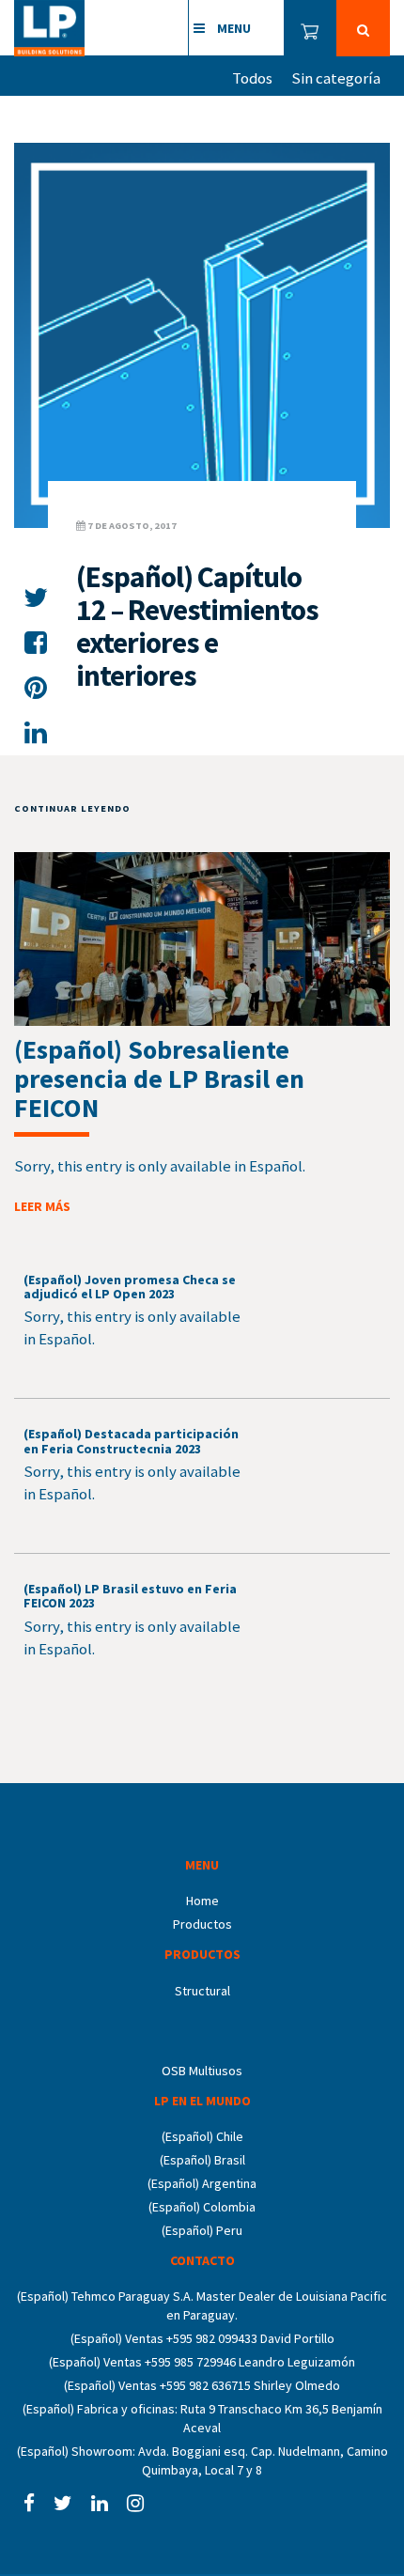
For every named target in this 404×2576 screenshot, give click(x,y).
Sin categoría (336, 78)
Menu (233, 28)
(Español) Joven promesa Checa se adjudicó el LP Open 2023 (130, 1287)
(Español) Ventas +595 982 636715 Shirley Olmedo (202, 2385)
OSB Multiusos (202, 2071)
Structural (202, 1991)
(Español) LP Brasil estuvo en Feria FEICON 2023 (130, 1596)
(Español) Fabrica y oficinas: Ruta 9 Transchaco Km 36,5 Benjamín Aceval (202, 2418)
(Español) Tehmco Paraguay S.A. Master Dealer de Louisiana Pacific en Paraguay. (202, 2305)
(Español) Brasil (202, 2160)
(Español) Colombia (202, 2207)
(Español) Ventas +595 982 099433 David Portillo (202, 2338)
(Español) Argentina (202, 2183)
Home (202, 1901)
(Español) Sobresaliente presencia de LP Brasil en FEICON (159, 1079)
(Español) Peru (202, 2230)
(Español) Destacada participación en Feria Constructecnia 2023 (131, 1441)
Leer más (42, 1206)
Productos (202, 1924)
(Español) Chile (202, 2136)
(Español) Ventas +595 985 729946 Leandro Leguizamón (202, 2362)
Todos (252, 78)
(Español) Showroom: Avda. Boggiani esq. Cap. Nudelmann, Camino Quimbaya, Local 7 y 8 (202, 2460)
